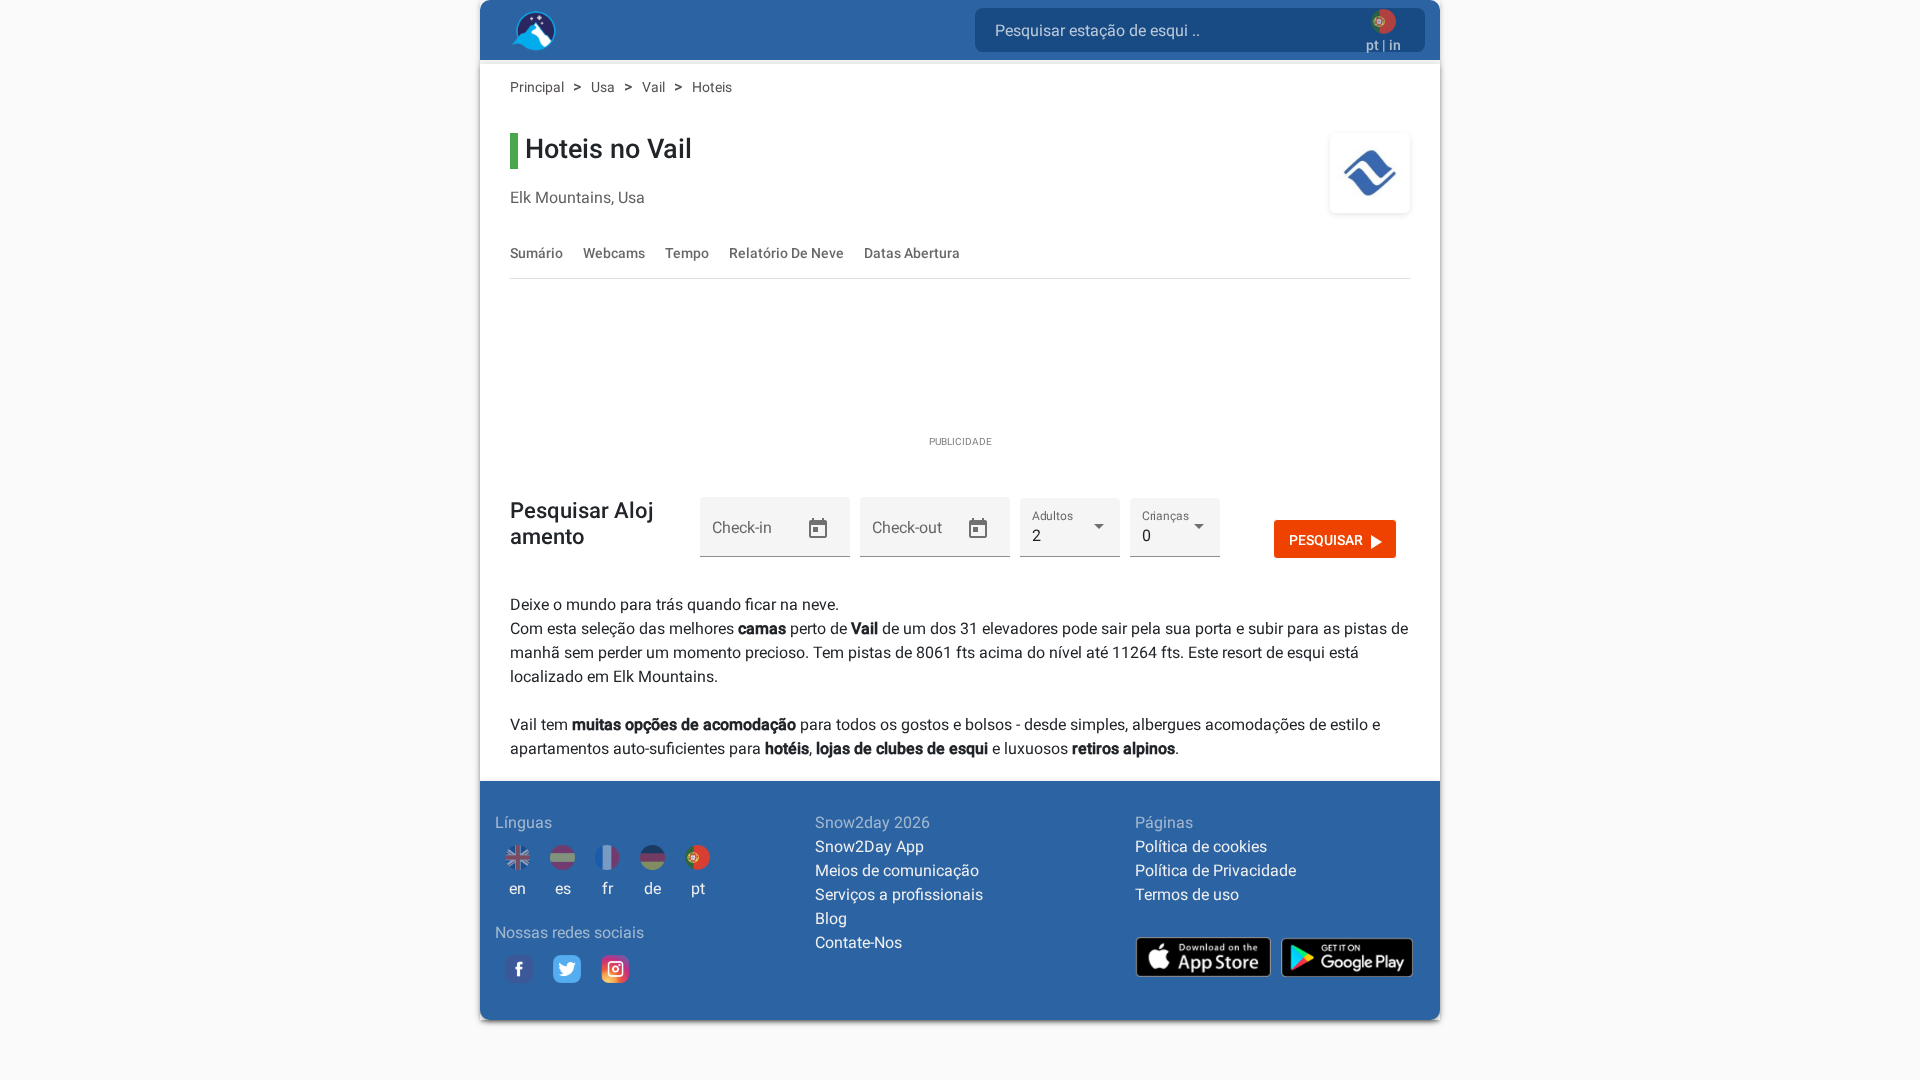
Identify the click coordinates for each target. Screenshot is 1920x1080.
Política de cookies (1201, 846)
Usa (604, 87)
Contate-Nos (858, 942)
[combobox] (1174, 29)
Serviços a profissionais (899, 894)
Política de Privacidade (1215, 870)
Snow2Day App (869, 846)
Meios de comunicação (897, 870)
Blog (831, 918)
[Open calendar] (818, 529)
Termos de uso (1187, 894)
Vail (655, 87)
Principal (538, 87)
